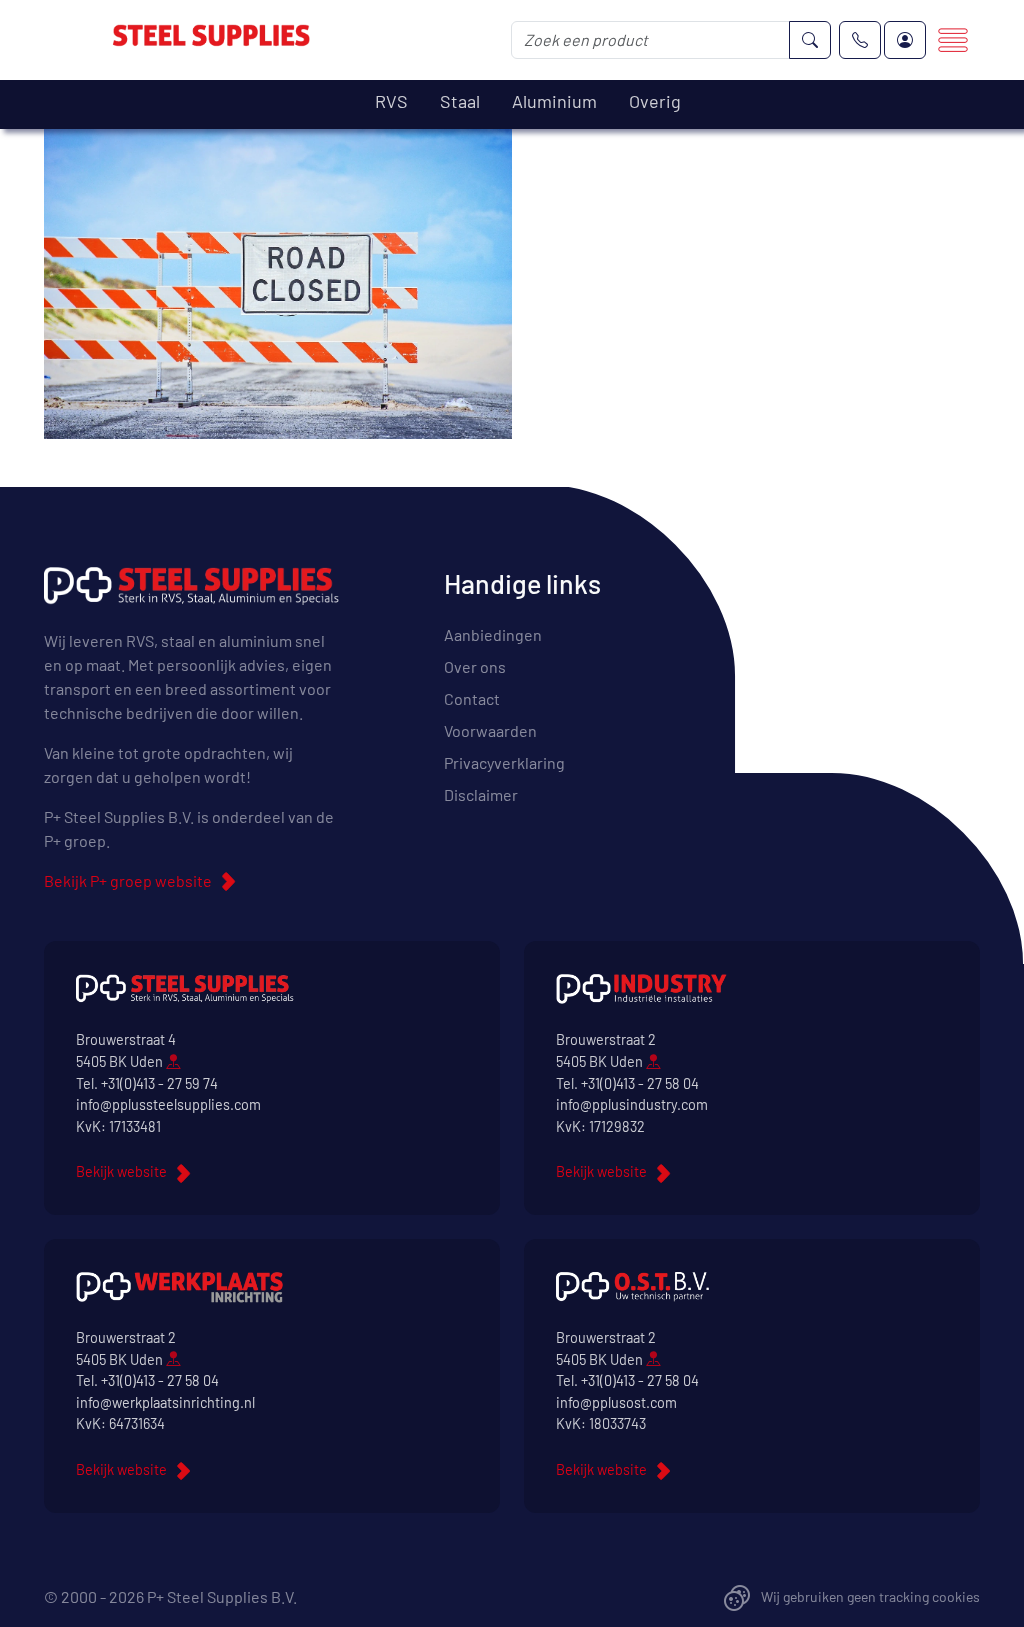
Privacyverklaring (504, 762)
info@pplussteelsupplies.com (168, 1104)
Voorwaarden (490, 730)
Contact (472, 698)
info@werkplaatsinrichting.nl (165, 1402)
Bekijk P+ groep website (128, 880)
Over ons (475, 666)
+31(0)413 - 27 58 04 (640, 1083)
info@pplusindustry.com (632, 1104)
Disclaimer (481, 794)
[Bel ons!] (860, 40)
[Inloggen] (905, 40)
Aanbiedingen (493, 634)
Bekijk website (121, 1171)
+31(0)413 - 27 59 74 (159, 1083)
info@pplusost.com (616, 1402)
